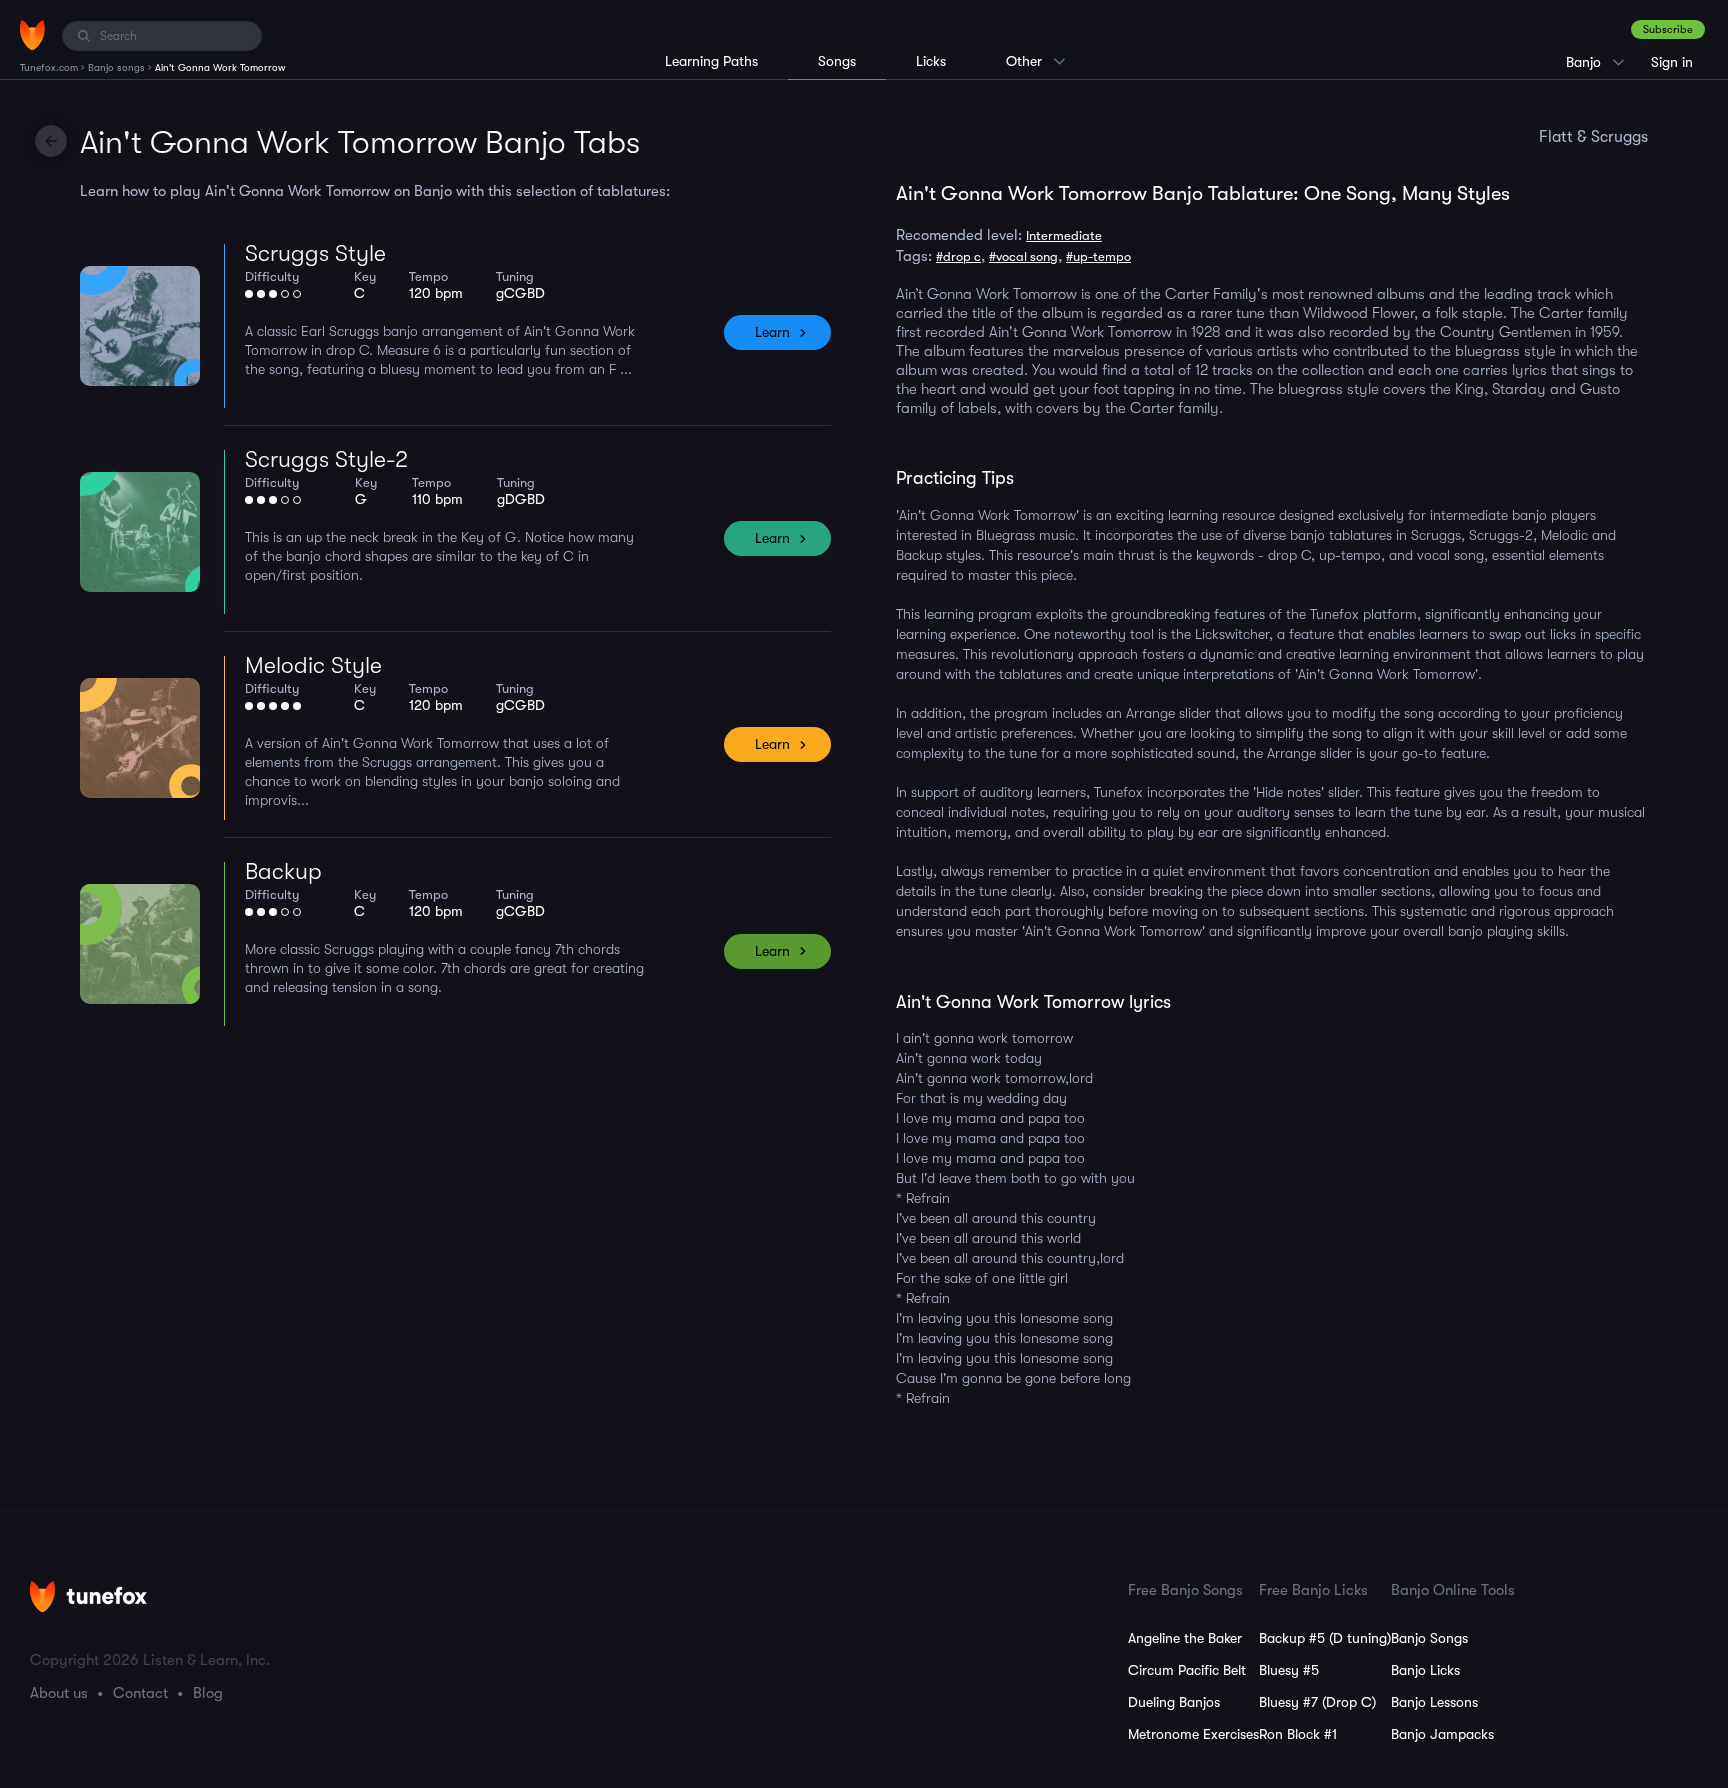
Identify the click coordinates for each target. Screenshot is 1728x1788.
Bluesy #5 (1289, 1670)
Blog (208, 1693)
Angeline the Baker (1185, 1638)
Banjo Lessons (1434, 1702)
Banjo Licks (1425, 1670)
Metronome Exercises (1193, 1734)
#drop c (958, 256)
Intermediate (1064, 235)
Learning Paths (711, 61)
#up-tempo (1098, 256)
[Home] (32, 35)
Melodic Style (313, 665)
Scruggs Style (315, 253)
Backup (283, 871)
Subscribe (1668, 29)
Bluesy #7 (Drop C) (1317, 1702)
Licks (931, 61)
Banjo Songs (1429, 1638)
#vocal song (1023, 256)
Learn (772, 332)
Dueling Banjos (1174, 1702)
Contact (140, 1693)
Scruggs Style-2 (326, 459)
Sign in (1672, 62)
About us (59, 1693)
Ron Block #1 (1298, 1734)
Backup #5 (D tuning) (1325, 1638)
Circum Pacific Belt (1187, 1670)
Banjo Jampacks (1442, 1734)
